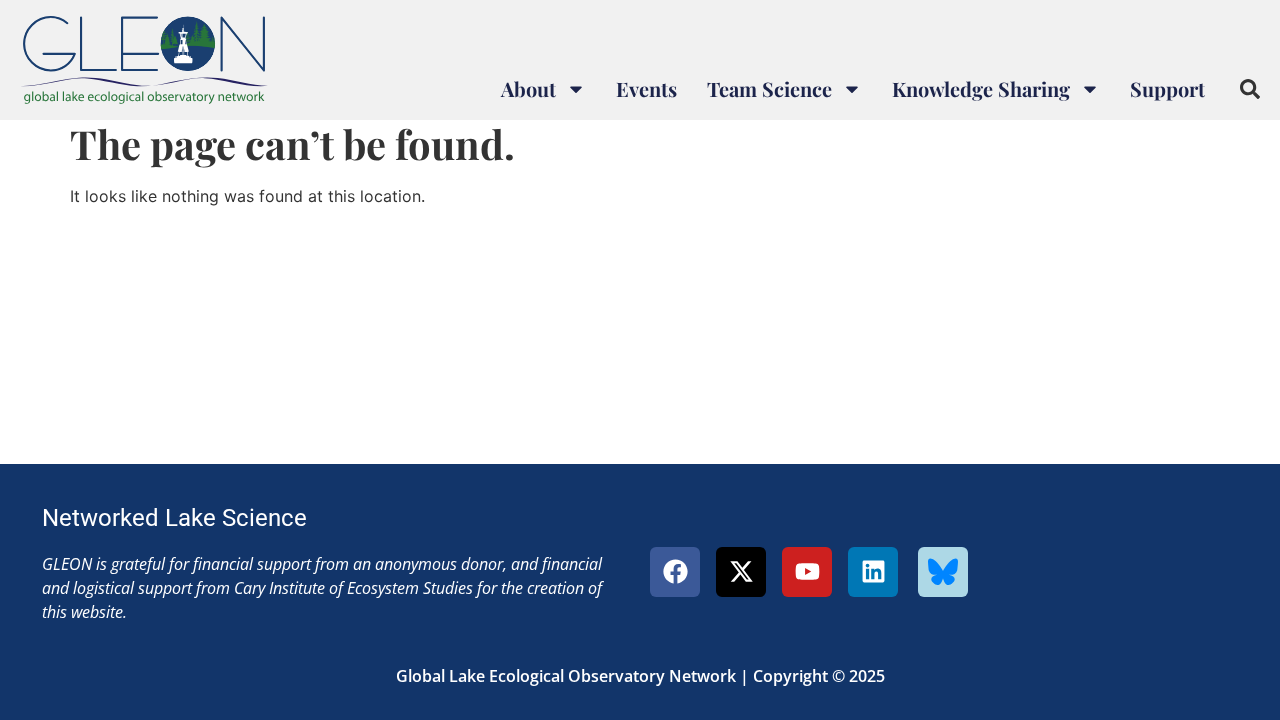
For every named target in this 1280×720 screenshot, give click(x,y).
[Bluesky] (943, 572)
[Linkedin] (873, 572)
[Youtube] (807, 572)
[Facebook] (675, 572)
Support (1167, 88)
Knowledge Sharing (981, 88)
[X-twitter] (741, 572)
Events (646, 88)
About (528, 88)
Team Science (769, 88)
